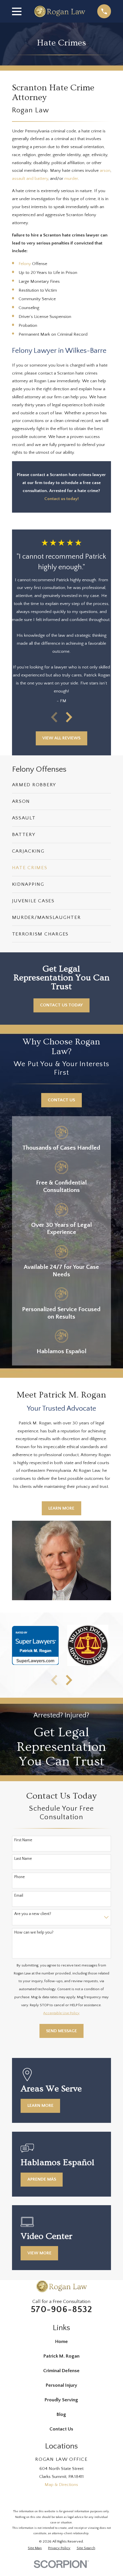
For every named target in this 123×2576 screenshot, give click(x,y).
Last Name (23, 1859)
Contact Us (61, 1100)
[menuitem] (62, 785)
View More (39, 2253)
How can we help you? (34, 1932)
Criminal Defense (61, 2371)
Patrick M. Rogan (61, 2356)
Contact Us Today (61, 1005)
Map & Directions (61, 2485)
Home (61, 2342)
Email (19, 1896)
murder (71, 179)
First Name (23, 1840)
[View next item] (69, 717)
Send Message (61, 2031)
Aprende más (42, 2179)
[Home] (59, 11)
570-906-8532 (62, 2310)
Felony (25, 264)
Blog (61, 2414)
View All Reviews (61, 738)
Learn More (61, 1508)
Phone (20, 1877)
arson (105, 171)
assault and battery (30, 179)
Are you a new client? (33, 1914)
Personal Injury (61, 2385)
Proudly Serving (61, 2400)
